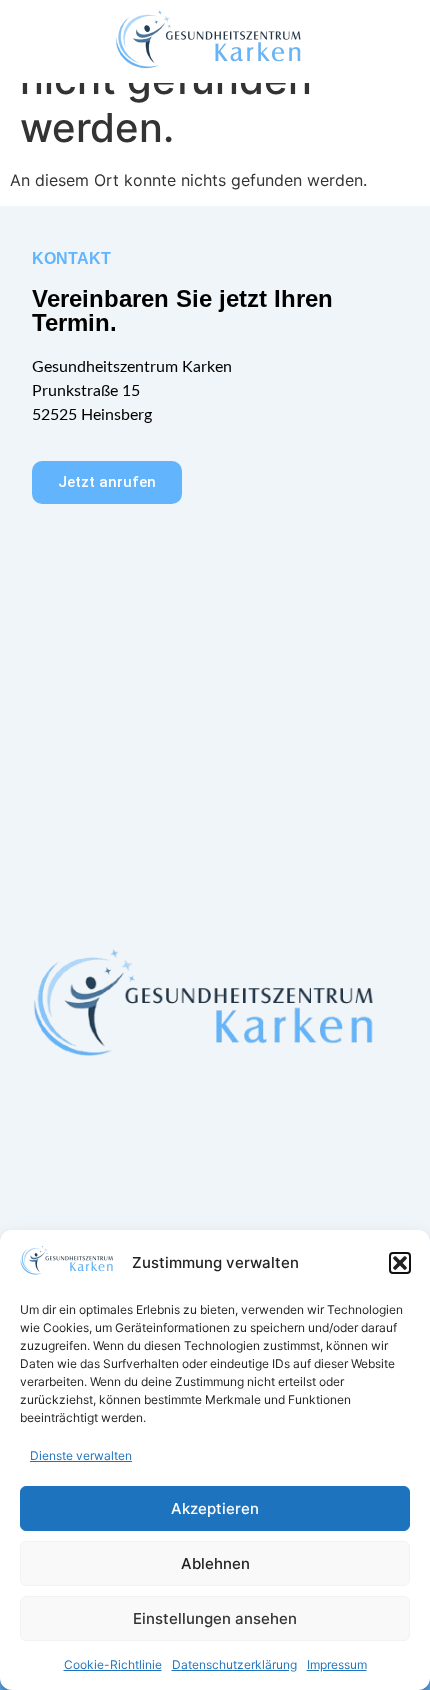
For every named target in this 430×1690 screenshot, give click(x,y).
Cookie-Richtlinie (113, 1664)
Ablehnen (215, 1563)
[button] (400, 1263)
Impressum (337, 1664)
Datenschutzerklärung (234, 1664)
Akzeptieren (215, 1508)
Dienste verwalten (81, 1455)
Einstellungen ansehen (215, 1618)
